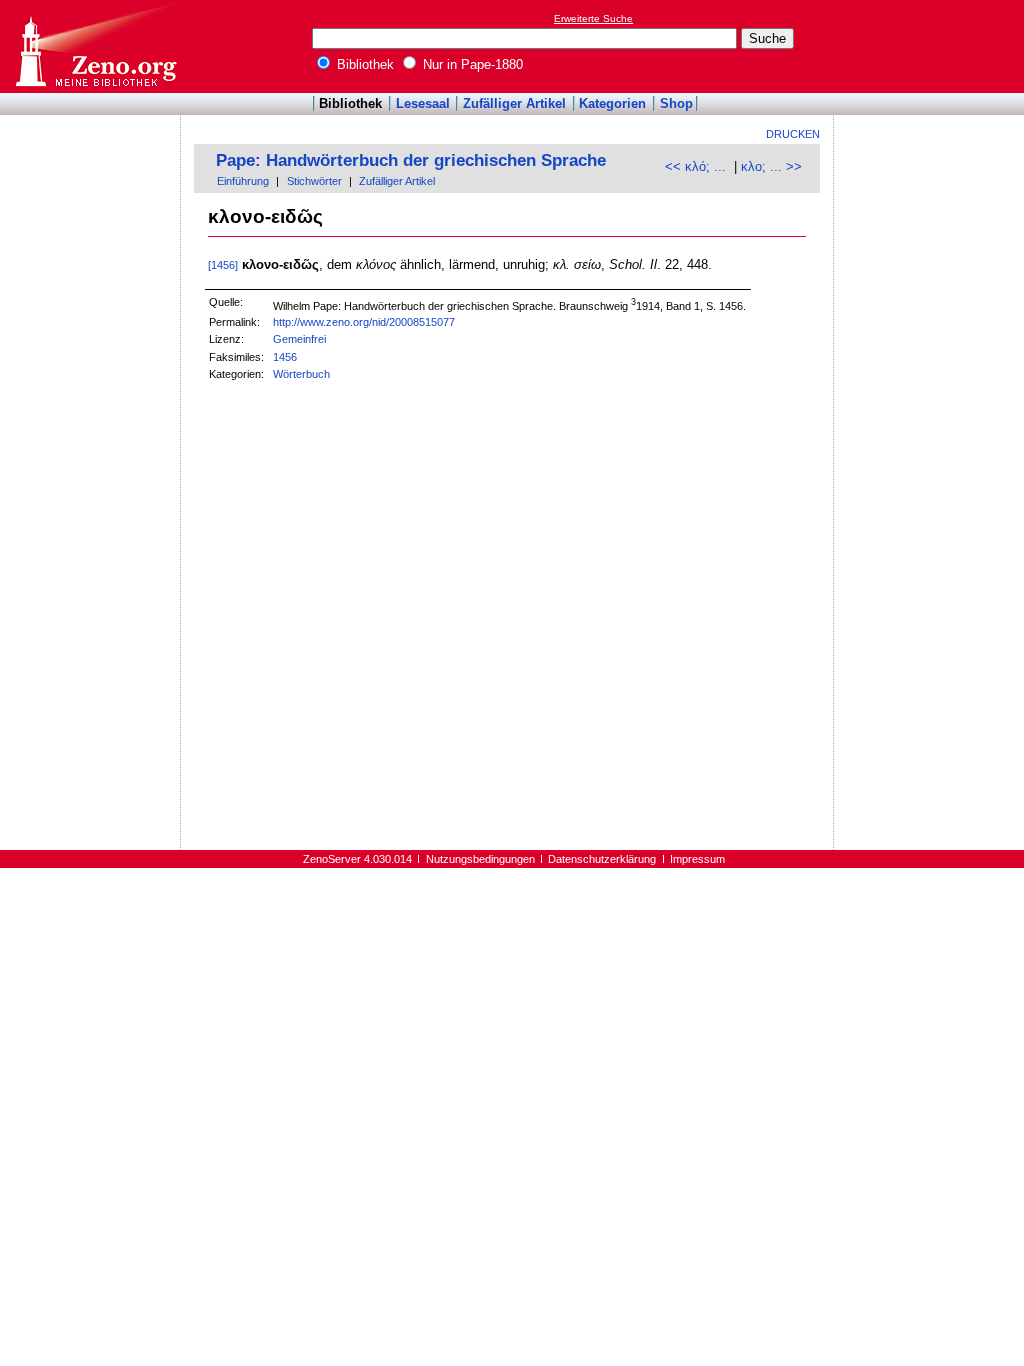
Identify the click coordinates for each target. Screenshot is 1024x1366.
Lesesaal (423, 103)
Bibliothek (363, 64)
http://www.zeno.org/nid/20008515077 (364, 322)
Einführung (243, 181)
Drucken (793, 134)
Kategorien (612, 103)
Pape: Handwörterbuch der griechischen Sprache (411, 160)
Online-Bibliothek (95, 46)
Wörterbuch (301, 374)
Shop (676, 103)
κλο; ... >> (771, 166)
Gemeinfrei (299, 339)
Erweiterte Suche (593, 18)
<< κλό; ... (695, 166)
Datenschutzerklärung (602, 859)
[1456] (223, 265)
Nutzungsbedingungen (480, 859)
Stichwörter (314, 181)
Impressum (697, 859)
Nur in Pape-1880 (471, 64)
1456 (285, 357)
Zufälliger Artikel (514, 103)
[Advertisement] (932, 46)
